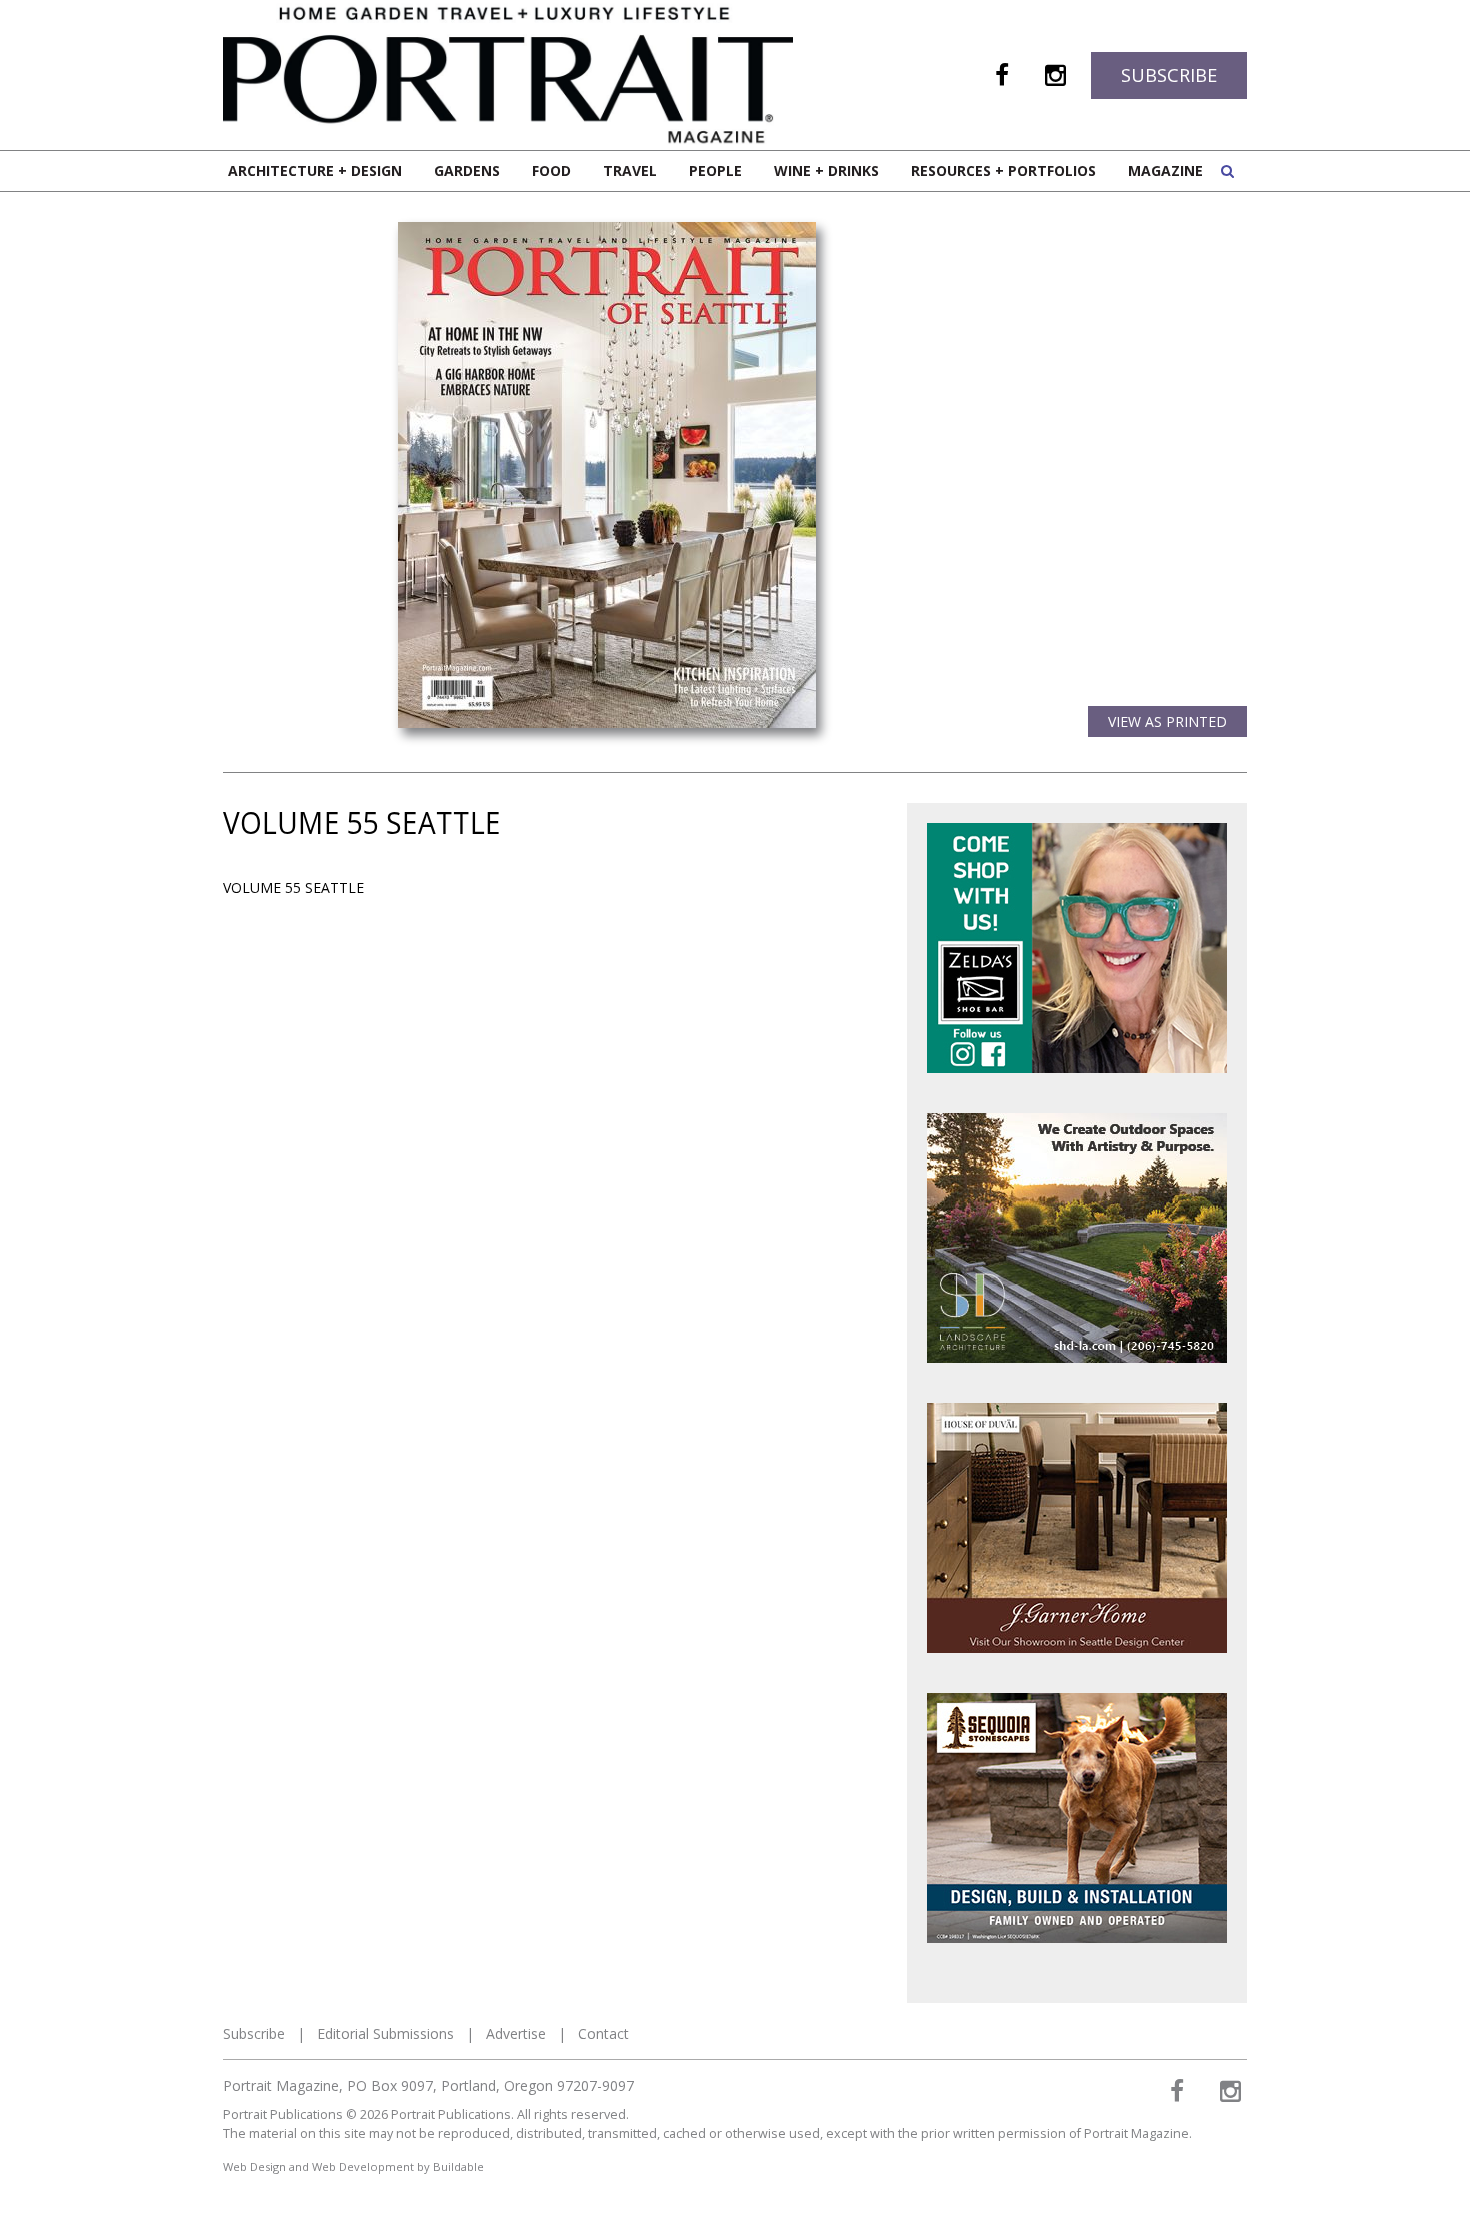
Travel (630, 170)
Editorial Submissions (385, 2033)
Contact (603, 2033)
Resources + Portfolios (1003, 170)
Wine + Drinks (826, 170)
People (715, 170)
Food (551, 170)
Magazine (1165, 170)
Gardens (467, 170)
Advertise (516, 2033)
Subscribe (1169, 75)
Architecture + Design (315, 170)
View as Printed (1167, 721)
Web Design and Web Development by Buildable (353, 2166)
